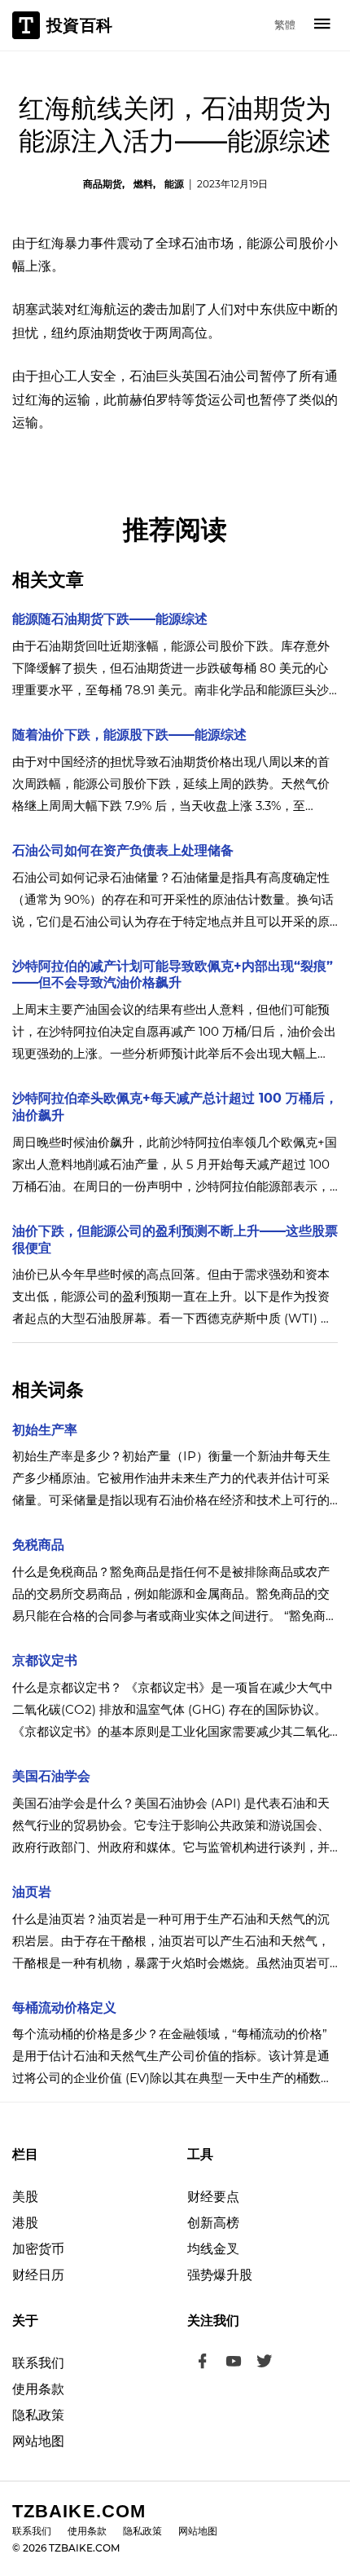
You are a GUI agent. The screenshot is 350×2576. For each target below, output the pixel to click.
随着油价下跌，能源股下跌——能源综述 (129, 735)
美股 (25, 2197)
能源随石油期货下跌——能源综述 (110, 619)
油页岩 (32, 1892)
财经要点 (213, 2197)
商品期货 (103, 184)
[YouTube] (234, 2363)
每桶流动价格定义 (64, 2008)
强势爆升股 (220, 2275)
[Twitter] (265, 2363)
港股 (25, 2223)
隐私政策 (38, 2415)
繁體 (285, 24)
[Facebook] (203, 2363)
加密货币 (38, 2249)
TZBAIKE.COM (79, 2511)
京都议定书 (45, 1660)
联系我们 (38, 2363)
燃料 (143, 184)
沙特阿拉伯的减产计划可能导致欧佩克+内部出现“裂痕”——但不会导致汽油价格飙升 (173, 975)
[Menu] (322, 25)
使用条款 (38, 2389)
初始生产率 (45, 1430)
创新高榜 (213, 2223)
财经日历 (38, 2275)
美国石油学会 (51, 1776)
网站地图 (38, 2441)
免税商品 (38, 1545)
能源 (174, 184)
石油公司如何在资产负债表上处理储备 (123, 850)
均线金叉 (213, 2249)
